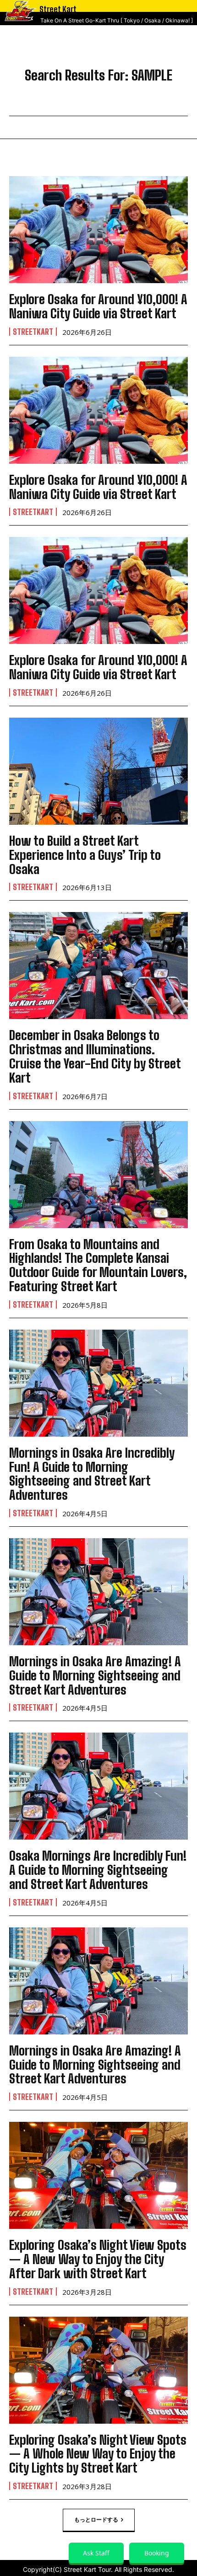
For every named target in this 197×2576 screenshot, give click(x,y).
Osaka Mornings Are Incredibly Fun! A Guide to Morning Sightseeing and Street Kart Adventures (98, 1870)
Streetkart (33, 332)
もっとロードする (96, 2520)
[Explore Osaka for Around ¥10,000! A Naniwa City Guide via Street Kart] (98, 230)
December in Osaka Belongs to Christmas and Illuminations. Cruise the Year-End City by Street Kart (95, 1056)
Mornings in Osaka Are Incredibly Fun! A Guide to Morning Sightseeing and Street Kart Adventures (92, 1474)
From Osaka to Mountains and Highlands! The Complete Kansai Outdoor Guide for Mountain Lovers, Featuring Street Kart (98, 1265)
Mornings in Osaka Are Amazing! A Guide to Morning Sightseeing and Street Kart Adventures (95, 1675)
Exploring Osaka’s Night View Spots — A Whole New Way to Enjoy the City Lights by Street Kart (98, 2454)
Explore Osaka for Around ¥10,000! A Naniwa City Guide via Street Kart (98, 306)
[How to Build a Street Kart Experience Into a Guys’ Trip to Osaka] (98, 771)
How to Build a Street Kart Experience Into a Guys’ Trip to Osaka (85, 855)
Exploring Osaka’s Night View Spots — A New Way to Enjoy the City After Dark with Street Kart (98, 2259)
